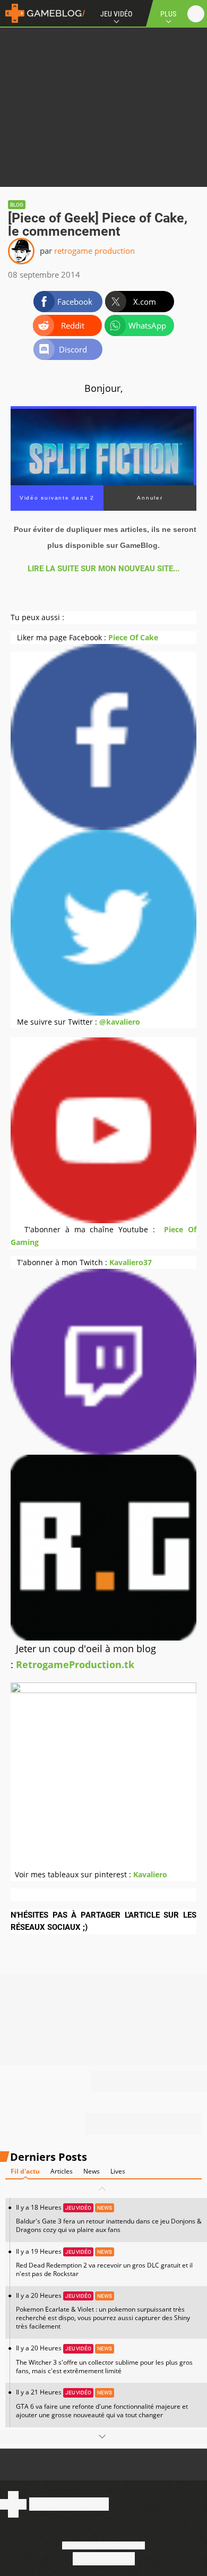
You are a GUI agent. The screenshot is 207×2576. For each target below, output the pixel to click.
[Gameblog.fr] (42, 13)
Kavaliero (150, 1874)
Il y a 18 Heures (109, 2218)
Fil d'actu (25, 2171)
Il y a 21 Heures (102, 2403)
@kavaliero (120, 1022)
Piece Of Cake (133, 637)
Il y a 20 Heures (103, 2311)
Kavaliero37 (131, 1262)
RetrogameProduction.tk (75, 1664)
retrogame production (94, 251)
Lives (118, 2171)
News (92, 2171)
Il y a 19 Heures (104, 2262)
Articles (62, 2171)
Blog (17, 205)
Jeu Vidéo (116, 14)
